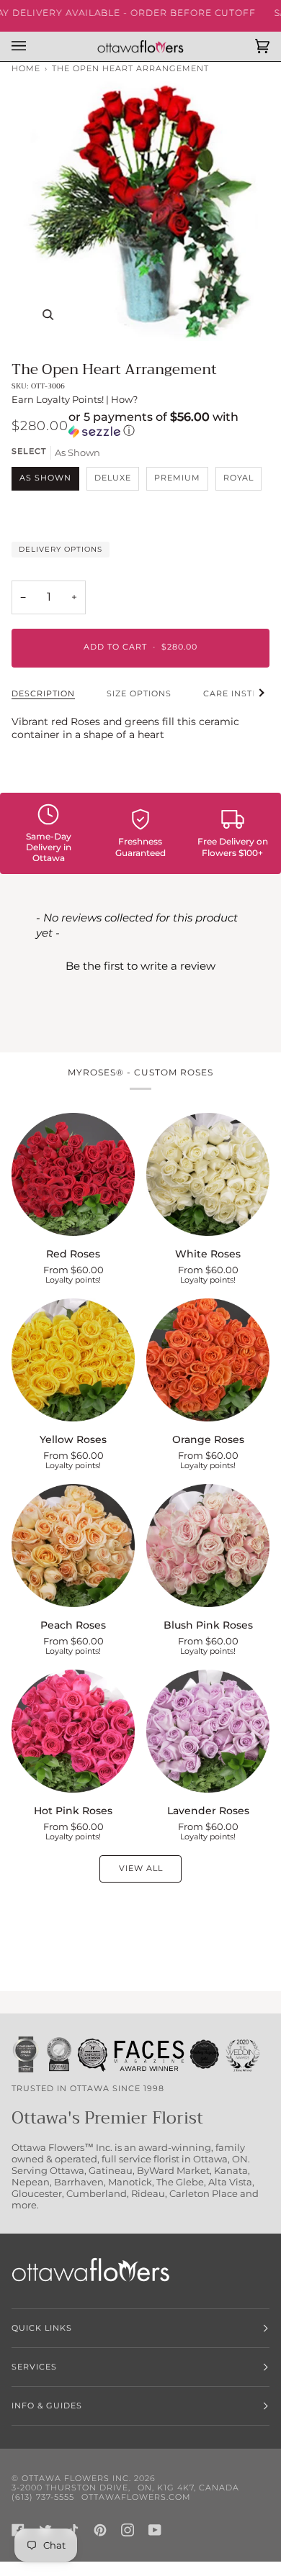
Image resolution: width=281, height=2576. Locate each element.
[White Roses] (208, 1174)
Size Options (139, 694)
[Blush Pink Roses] (208, 1546)
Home (26, 69)
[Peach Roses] (73, 1546)
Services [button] (34, 2367)
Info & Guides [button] (47, 2406)
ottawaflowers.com (136, 2497)
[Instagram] (128, 2530)
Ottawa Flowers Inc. (76, 2479)
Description (43, 694)
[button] (169, 425)
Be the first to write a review (140, 966)
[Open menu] (33, 46)
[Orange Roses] (208, 1360)
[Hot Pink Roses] (73, 1731)
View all (141, 1869)
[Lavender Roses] (208, 1731)
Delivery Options (61, 549)
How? (124, 399)
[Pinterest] (100, 2530)
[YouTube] (155, 2530)
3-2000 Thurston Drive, (71, 2488)
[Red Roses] (73, 1174)
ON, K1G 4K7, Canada (188, 2488)
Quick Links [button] (42, 2328)
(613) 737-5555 (43, 2497)
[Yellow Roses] (73, 1360)
